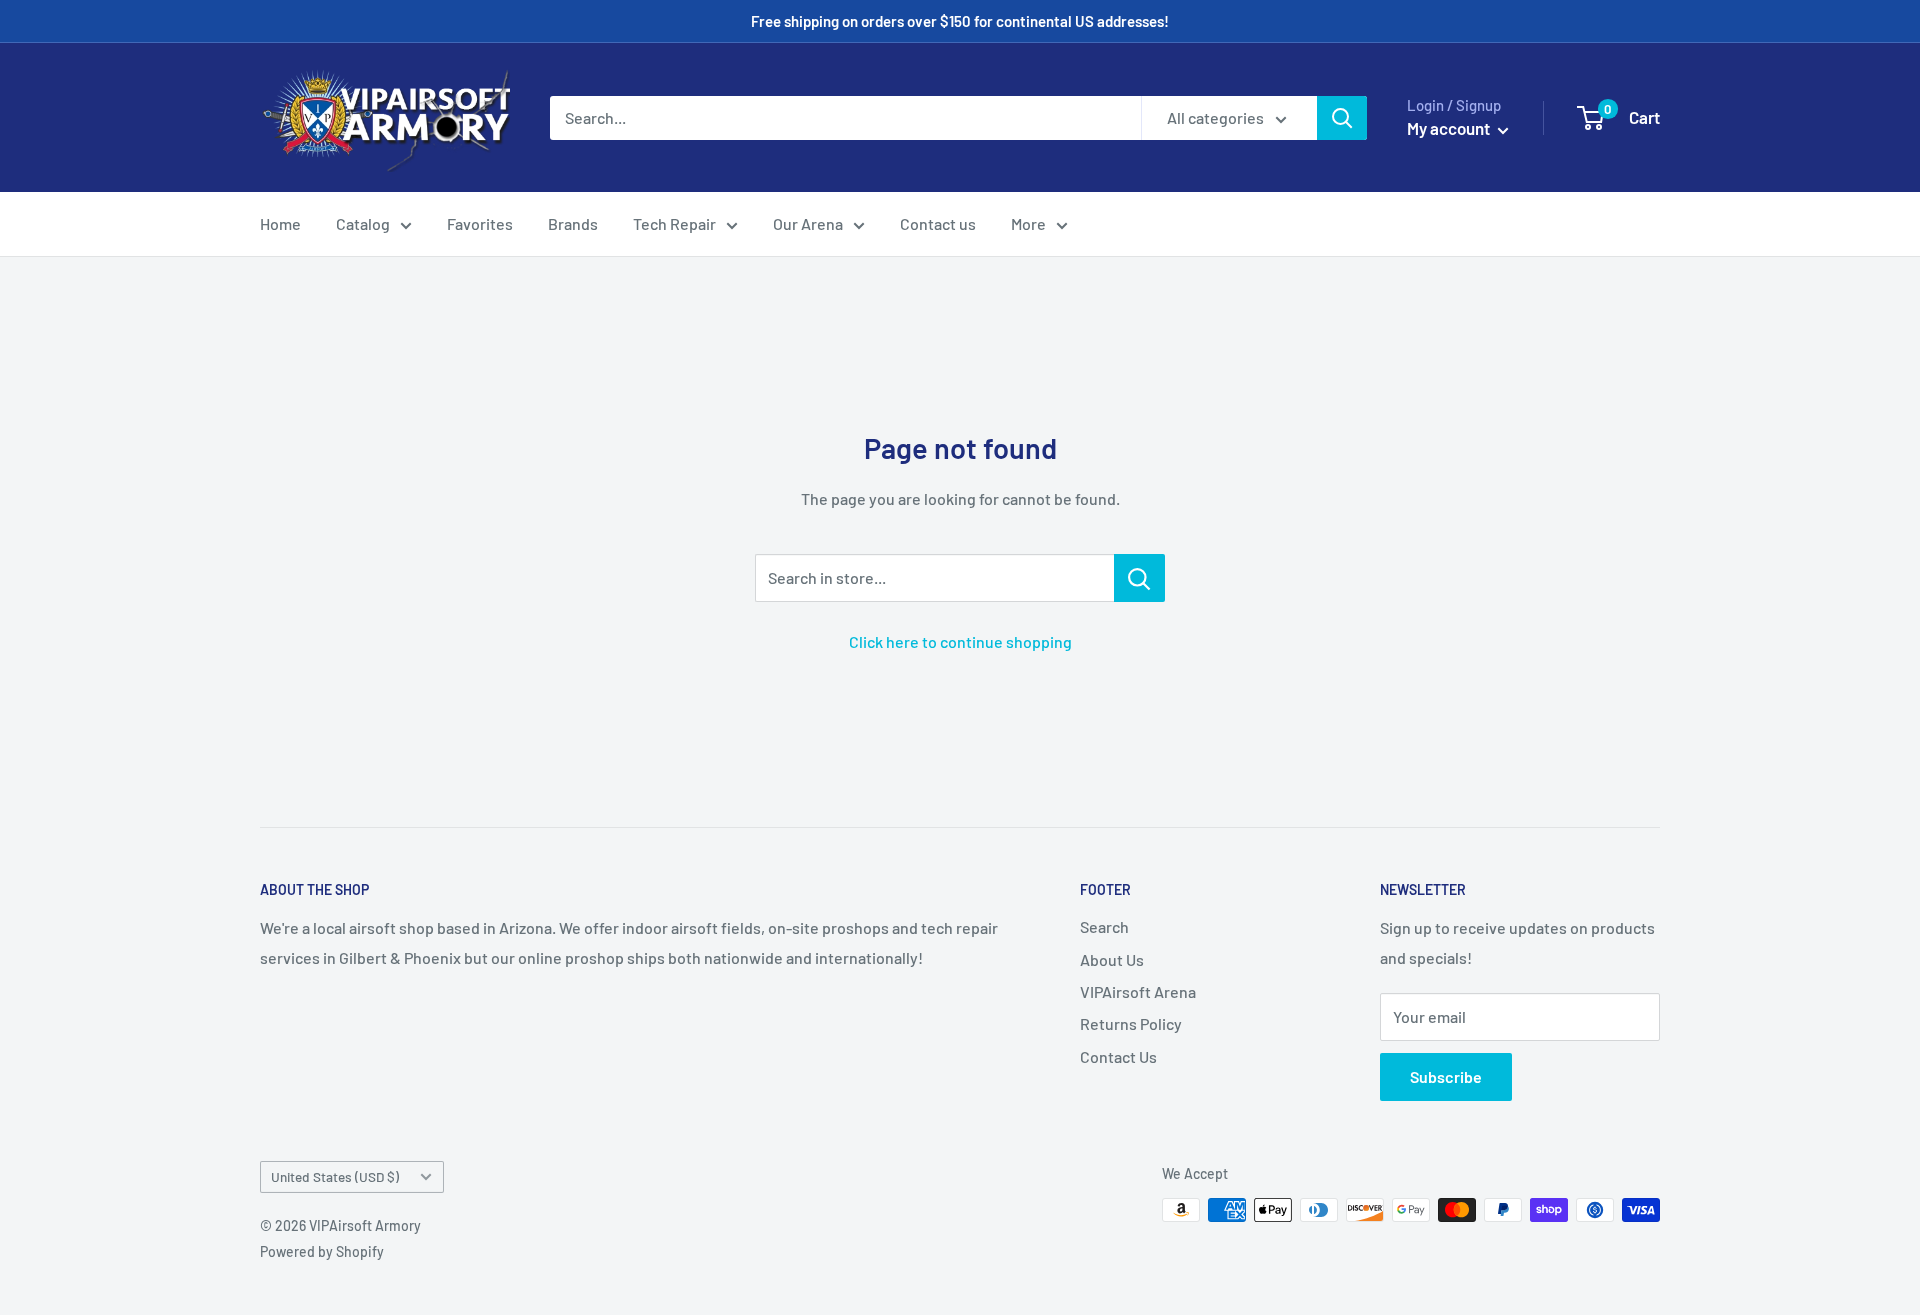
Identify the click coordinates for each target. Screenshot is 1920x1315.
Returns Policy (1131, 1023)
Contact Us (1118, 1056)
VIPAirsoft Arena (1138, 991)
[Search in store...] (1139, 578)
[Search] (1342, 118)
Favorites (480, 223)
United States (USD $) (335, 1176)
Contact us (938, 223)
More (1028, 223)
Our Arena (808, 223)
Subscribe (1446, 1076)
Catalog (363, 223)
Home (280, 223)
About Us (1112, 959)
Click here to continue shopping (960, 641)
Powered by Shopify (322, 1251)
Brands (573, 223)
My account (1450, 128)
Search (1104, 926)
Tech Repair (674, 223)
